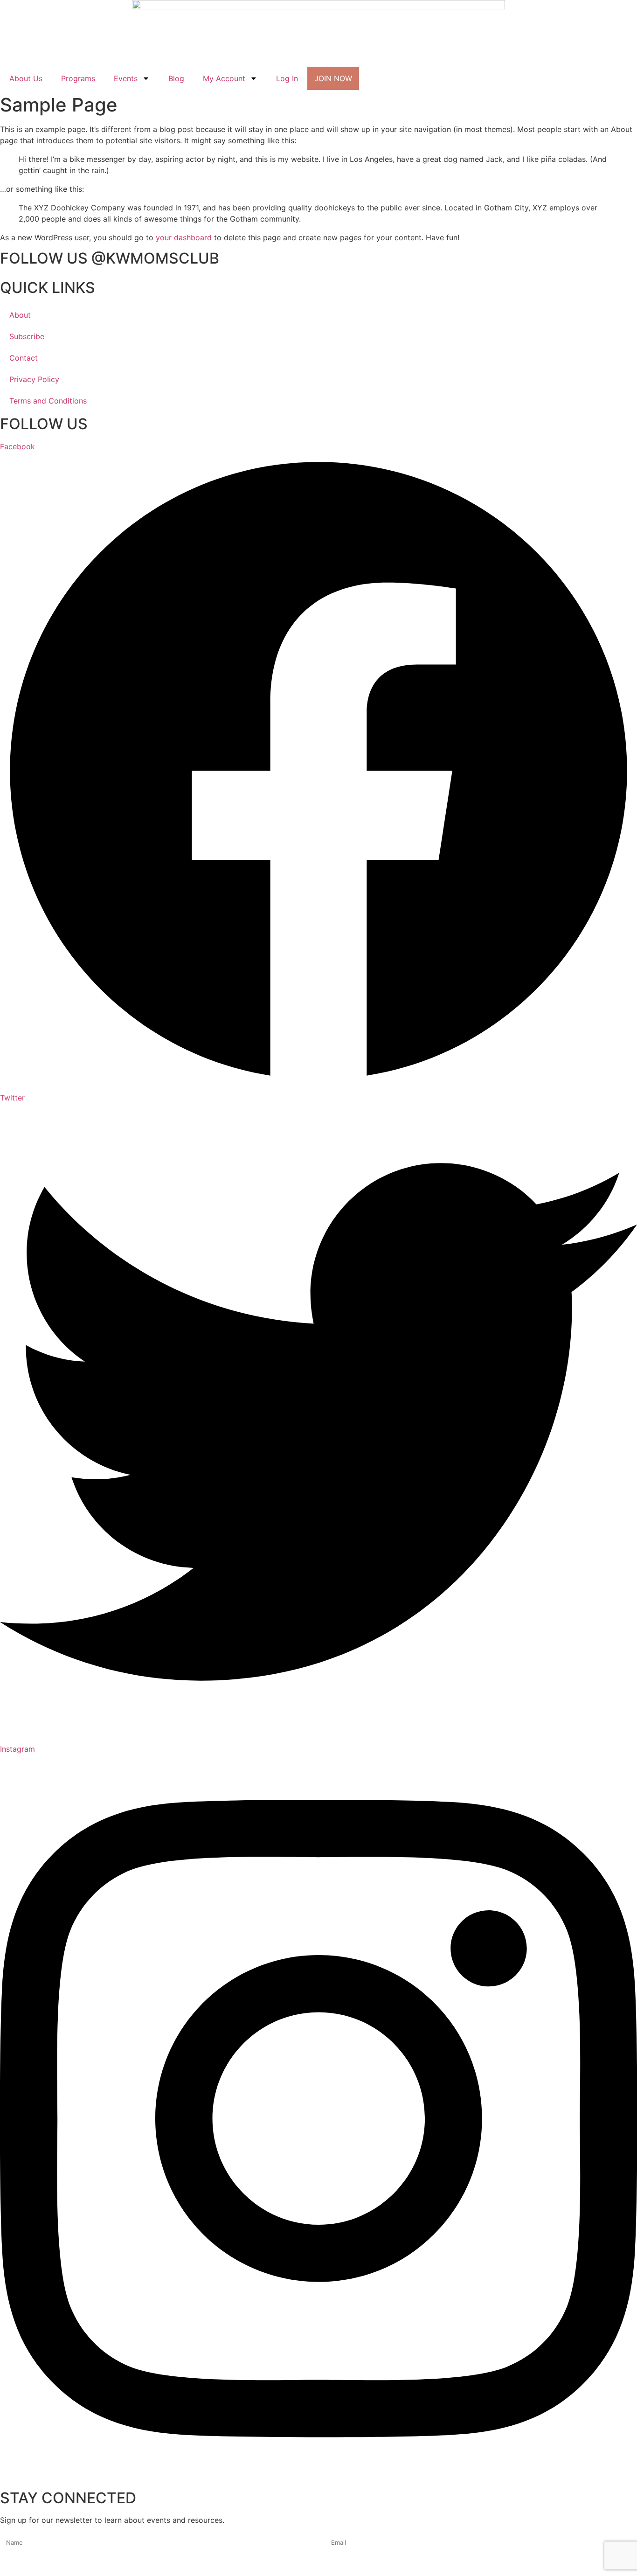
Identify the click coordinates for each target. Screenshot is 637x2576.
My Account (224, 78)
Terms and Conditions (48, 401)
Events (126, 78)
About (20, 315)
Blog (176, 78)
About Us (26, 78)
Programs (78, 78)
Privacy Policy (34, 379)
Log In (287, 78)
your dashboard (184, 237)
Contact (24, 358)
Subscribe (27, 336)
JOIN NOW (333, 78)
